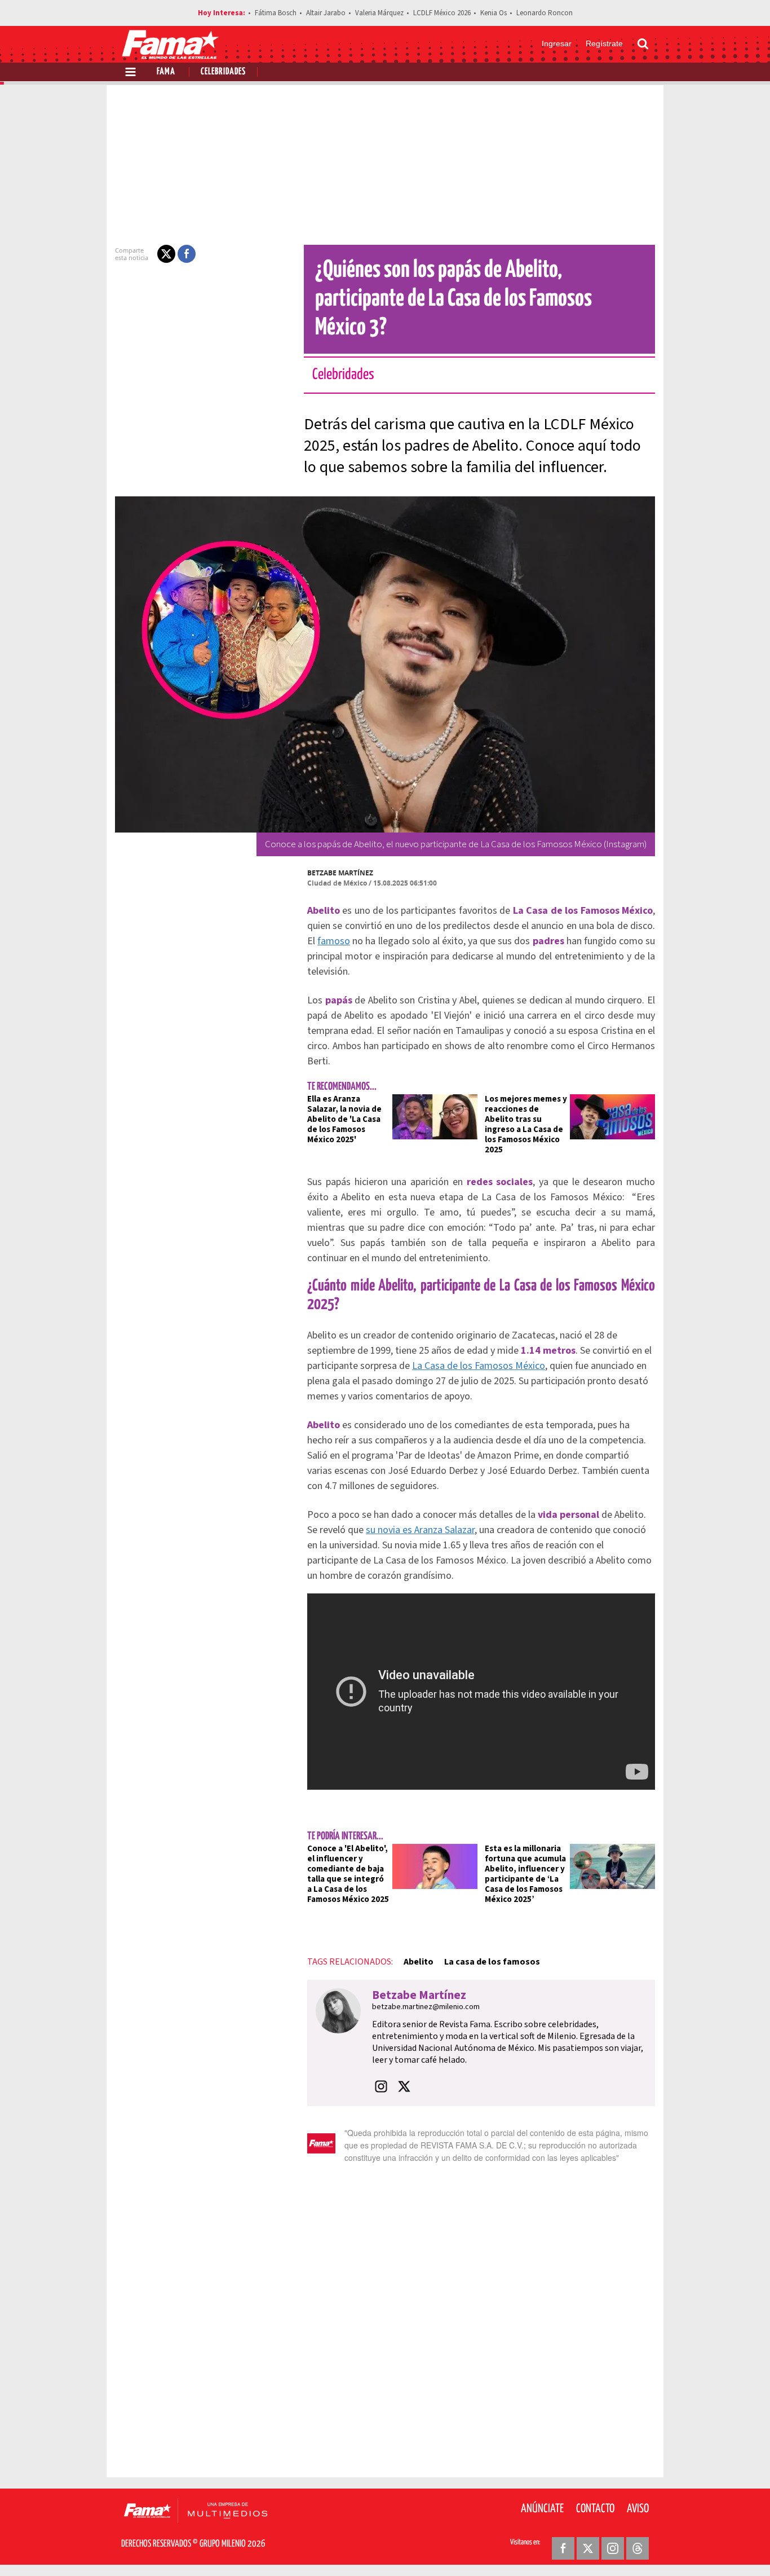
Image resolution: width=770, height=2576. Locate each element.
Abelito (419, 1962)
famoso (334, 941)
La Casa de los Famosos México (479, 1366)
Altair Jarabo (326, 13)
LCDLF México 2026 (442, 13)
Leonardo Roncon (545, 13)
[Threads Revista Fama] (638, 2548)
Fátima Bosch (276, 13)
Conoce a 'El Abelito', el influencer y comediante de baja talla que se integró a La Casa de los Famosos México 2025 (348, 1874)
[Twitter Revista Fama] (588, 2548)
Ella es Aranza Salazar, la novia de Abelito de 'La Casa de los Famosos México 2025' (344, 1119)
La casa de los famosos (492, 1962)
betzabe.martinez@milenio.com (426, 2007)
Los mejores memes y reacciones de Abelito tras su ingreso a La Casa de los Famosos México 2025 (526, 1124)
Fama (166, 72)
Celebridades (223, 72)
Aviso (638, 2509)
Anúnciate (542, 2509)
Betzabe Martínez (340, 873)
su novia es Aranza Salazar (420, 1530)
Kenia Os (494, 13)
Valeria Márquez (379, 13)
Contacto (595, 2509)
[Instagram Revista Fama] (613, 2548)
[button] (166, 254)
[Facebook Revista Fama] (563, 2548)
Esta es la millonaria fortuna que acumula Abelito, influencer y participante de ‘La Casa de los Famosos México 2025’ (525, 1874)
